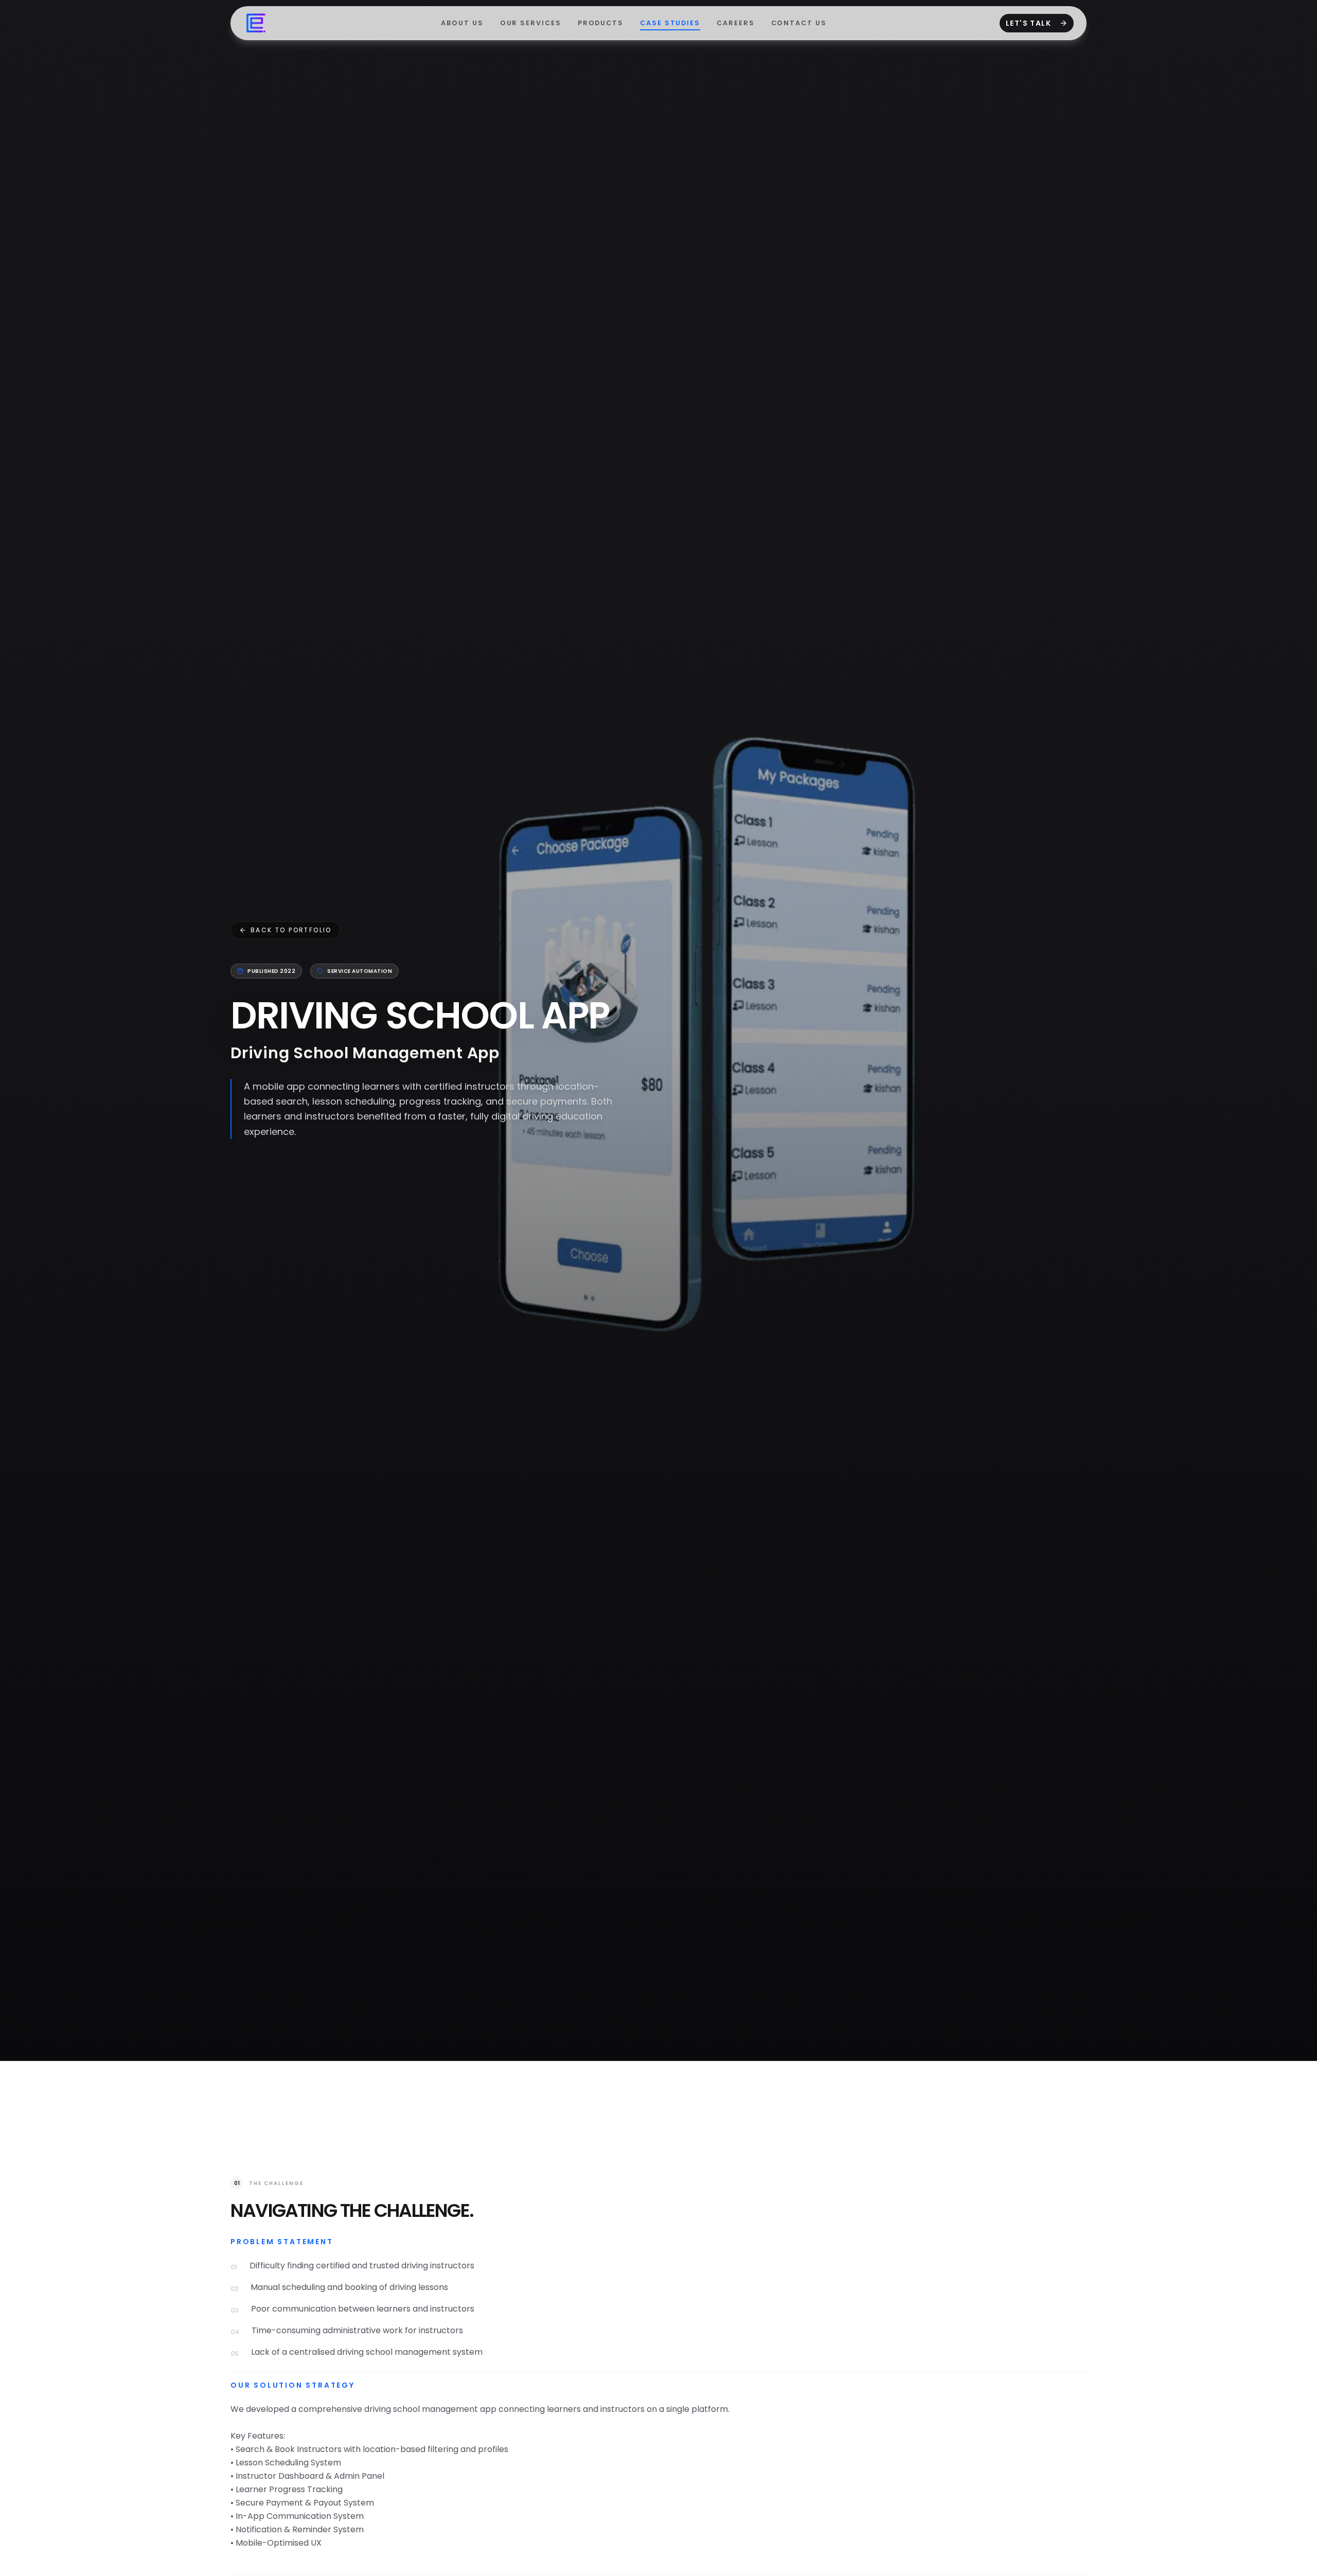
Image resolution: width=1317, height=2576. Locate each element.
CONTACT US (799, 23)
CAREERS (735, 23)
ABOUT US (462, 23)
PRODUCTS (601, 23)
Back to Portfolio (291, 930)
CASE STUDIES (670, 23)
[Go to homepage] (256, 23)
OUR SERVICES (531, 23)
